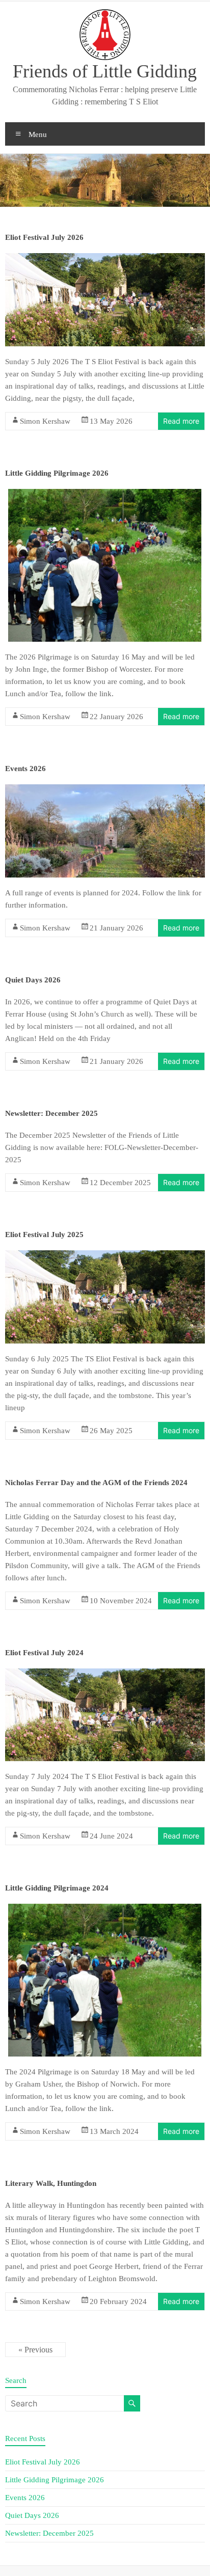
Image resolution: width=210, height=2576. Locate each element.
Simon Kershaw (45, 421)
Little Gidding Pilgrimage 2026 (57, 473)
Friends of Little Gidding (105, 71)
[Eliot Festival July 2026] (105, 259)
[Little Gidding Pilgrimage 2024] (105, 1910)
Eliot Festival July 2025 (44, 1235)
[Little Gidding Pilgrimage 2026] (105, 495)
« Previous (35, 2350)
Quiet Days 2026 (33, 980)
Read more (181, 421)
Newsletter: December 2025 (51, 1113)
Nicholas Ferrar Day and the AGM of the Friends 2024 (96, 1483)
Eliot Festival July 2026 (44, 237)
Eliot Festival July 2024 (44, 1653)
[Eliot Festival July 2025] (105, 1256)
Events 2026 (25, 769)
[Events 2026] (105, 790)
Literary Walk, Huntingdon (51, 2183)
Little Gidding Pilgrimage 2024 (57, 1888)
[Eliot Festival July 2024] (105, 1675)
